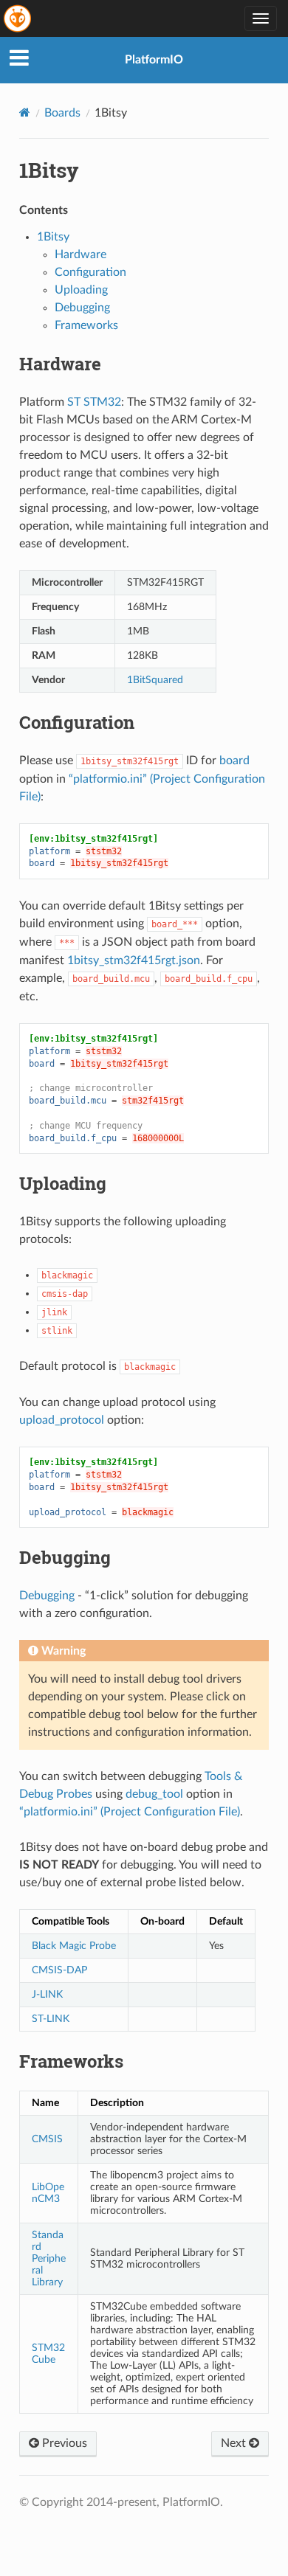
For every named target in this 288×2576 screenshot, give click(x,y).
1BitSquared (155, 680)
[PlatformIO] (18, 18)
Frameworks (86, 325)
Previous (63, 2443)
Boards (62, 113)
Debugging (82, 308)
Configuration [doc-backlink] (77, 722)
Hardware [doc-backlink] (60, 364)
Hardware (80, 255)
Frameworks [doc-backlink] (71, 2061)
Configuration (90, 272)
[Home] (25, 112)
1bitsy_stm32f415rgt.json (134, 960)
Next (235, 2443)
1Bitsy (53, 237)
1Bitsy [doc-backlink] (49, 170)
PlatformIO (154, 60)
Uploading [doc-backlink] (63, 1183)
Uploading (81, 290)
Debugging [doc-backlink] (65, 1557)
